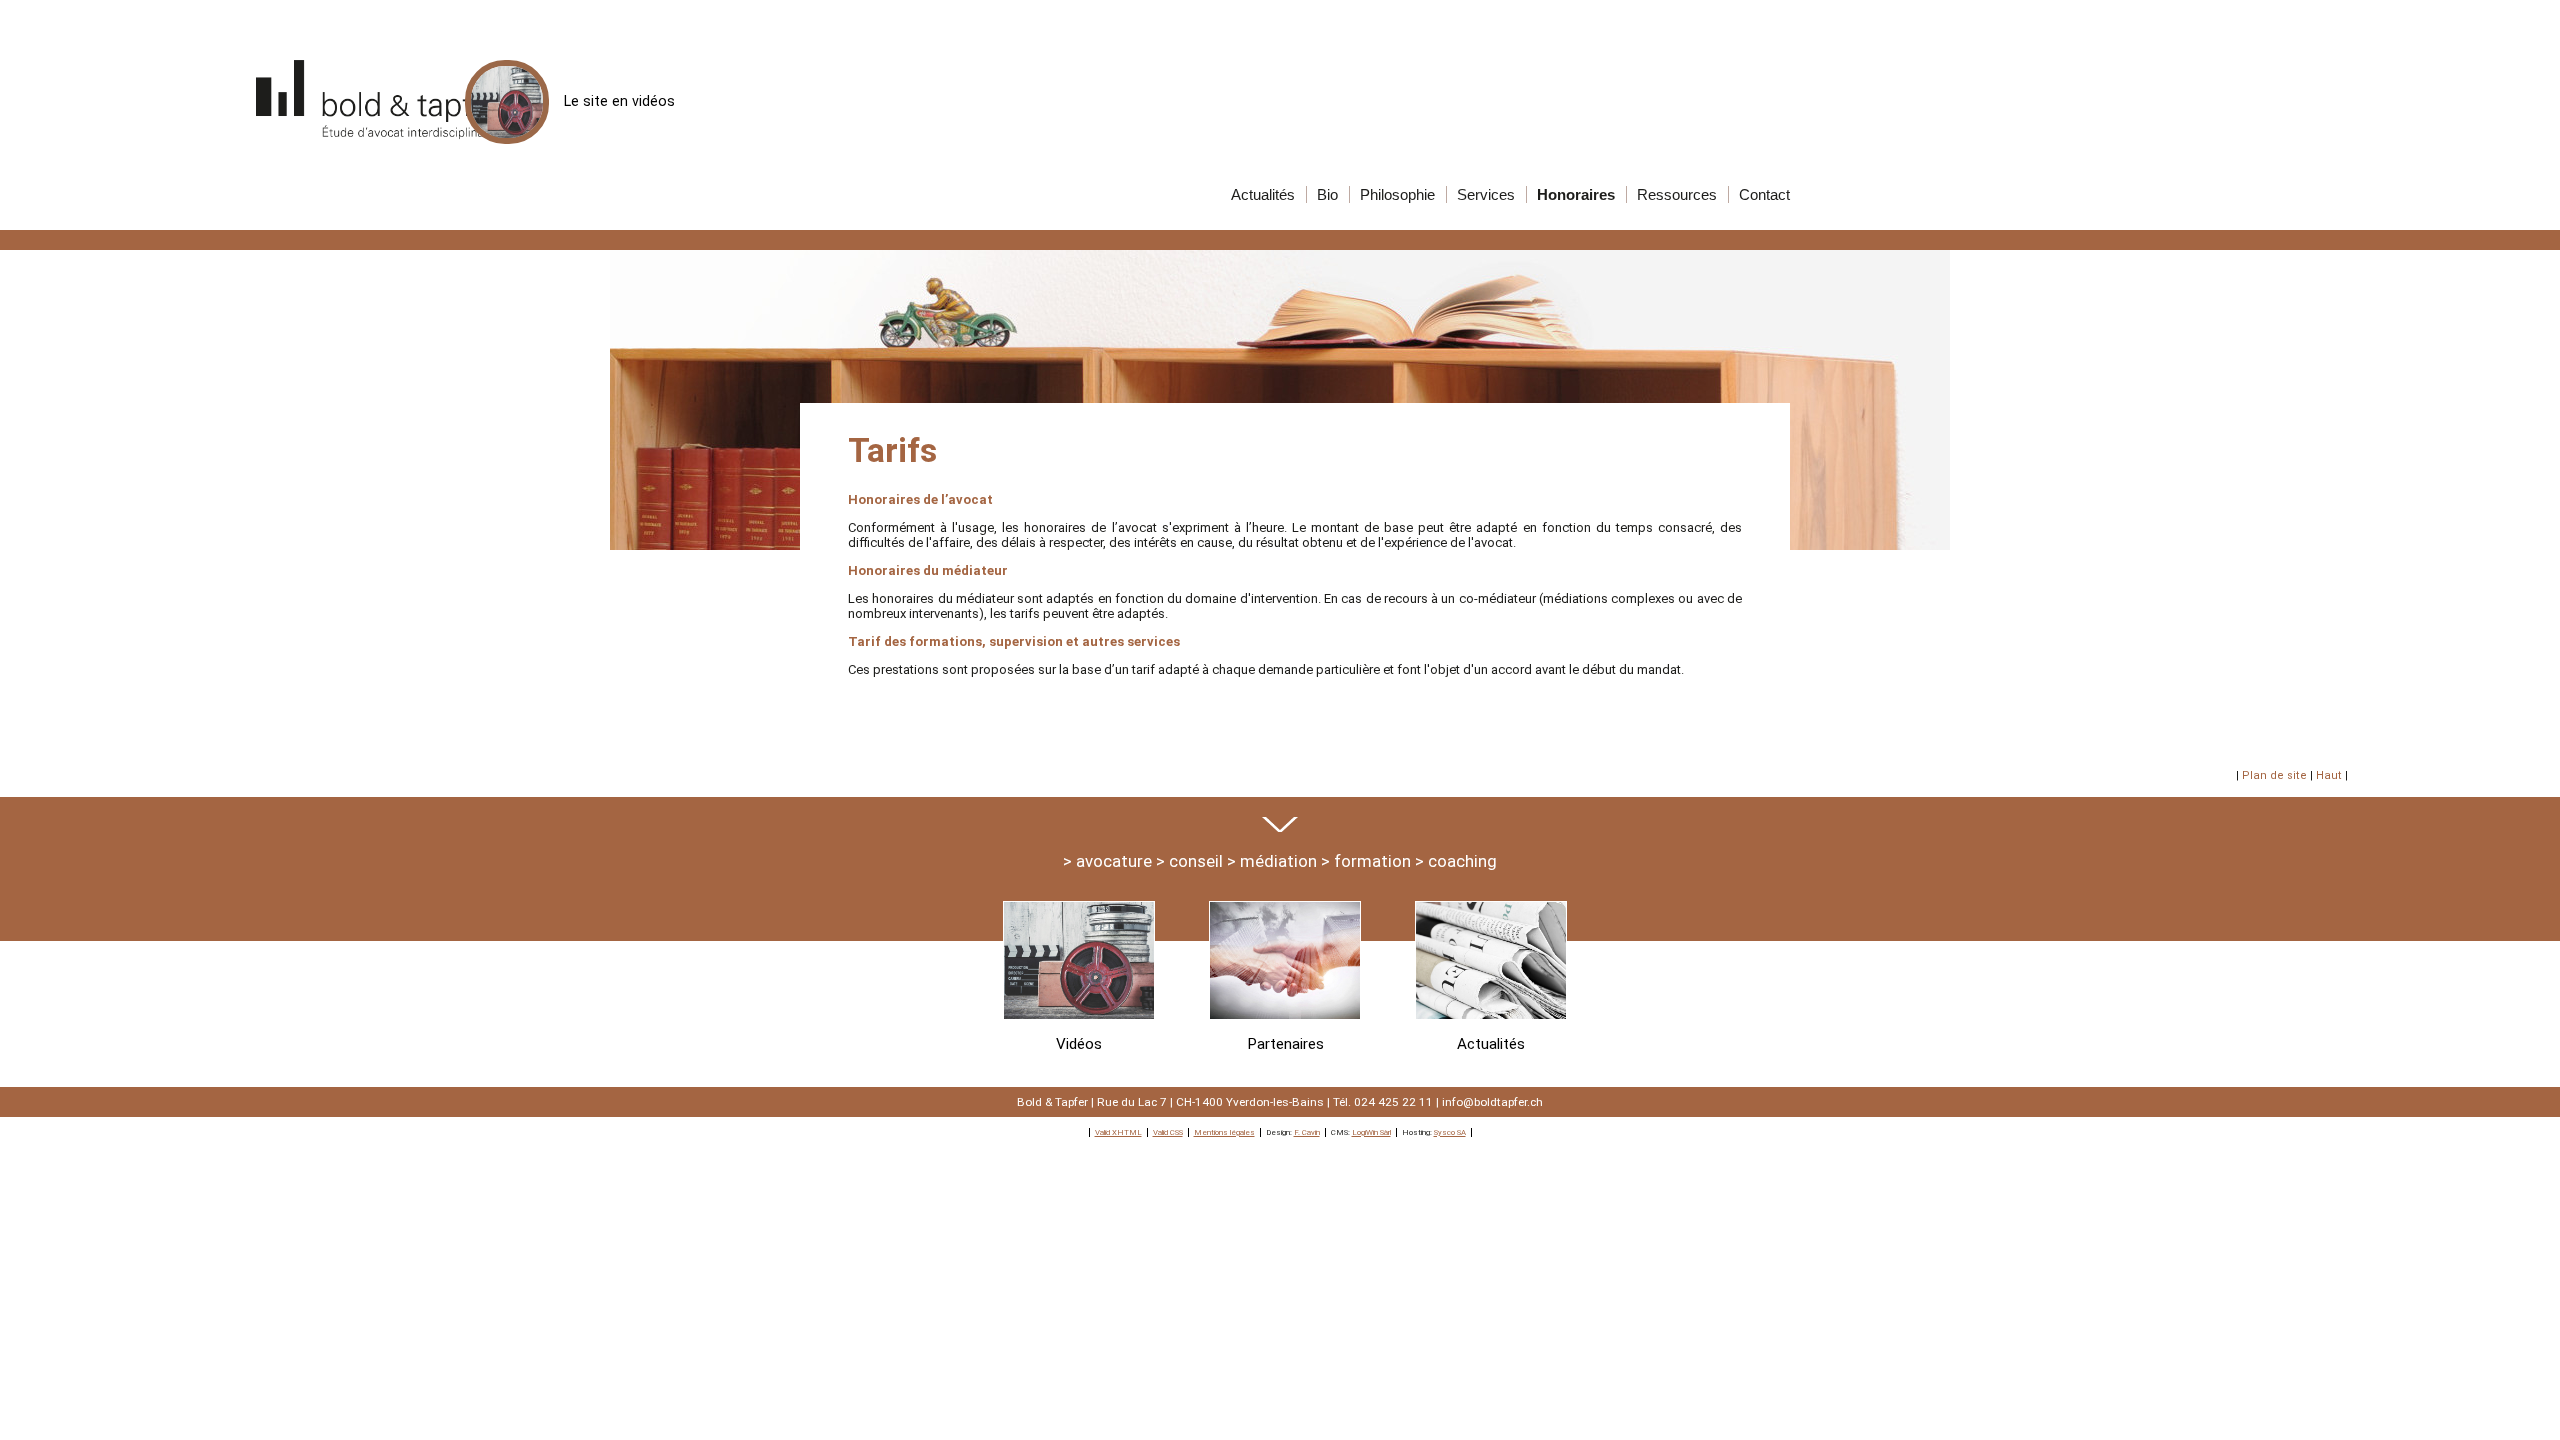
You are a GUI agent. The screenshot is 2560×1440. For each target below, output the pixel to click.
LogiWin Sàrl (1371, 1132)
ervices (1486, 194)
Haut (2329, 775)
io (1327, 194)
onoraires (1576, 194)
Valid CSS (1168, 1132)
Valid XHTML (1118, 1132)
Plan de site (2274, 775)
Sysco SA (1450, 1132)
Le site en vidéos (619, 101)
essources (1677, 194)
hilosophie (1397, 194)
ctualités (1263, 194)
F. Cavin (1307, 1132)
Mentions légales (1224, 1132)
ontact (1764, 194)
